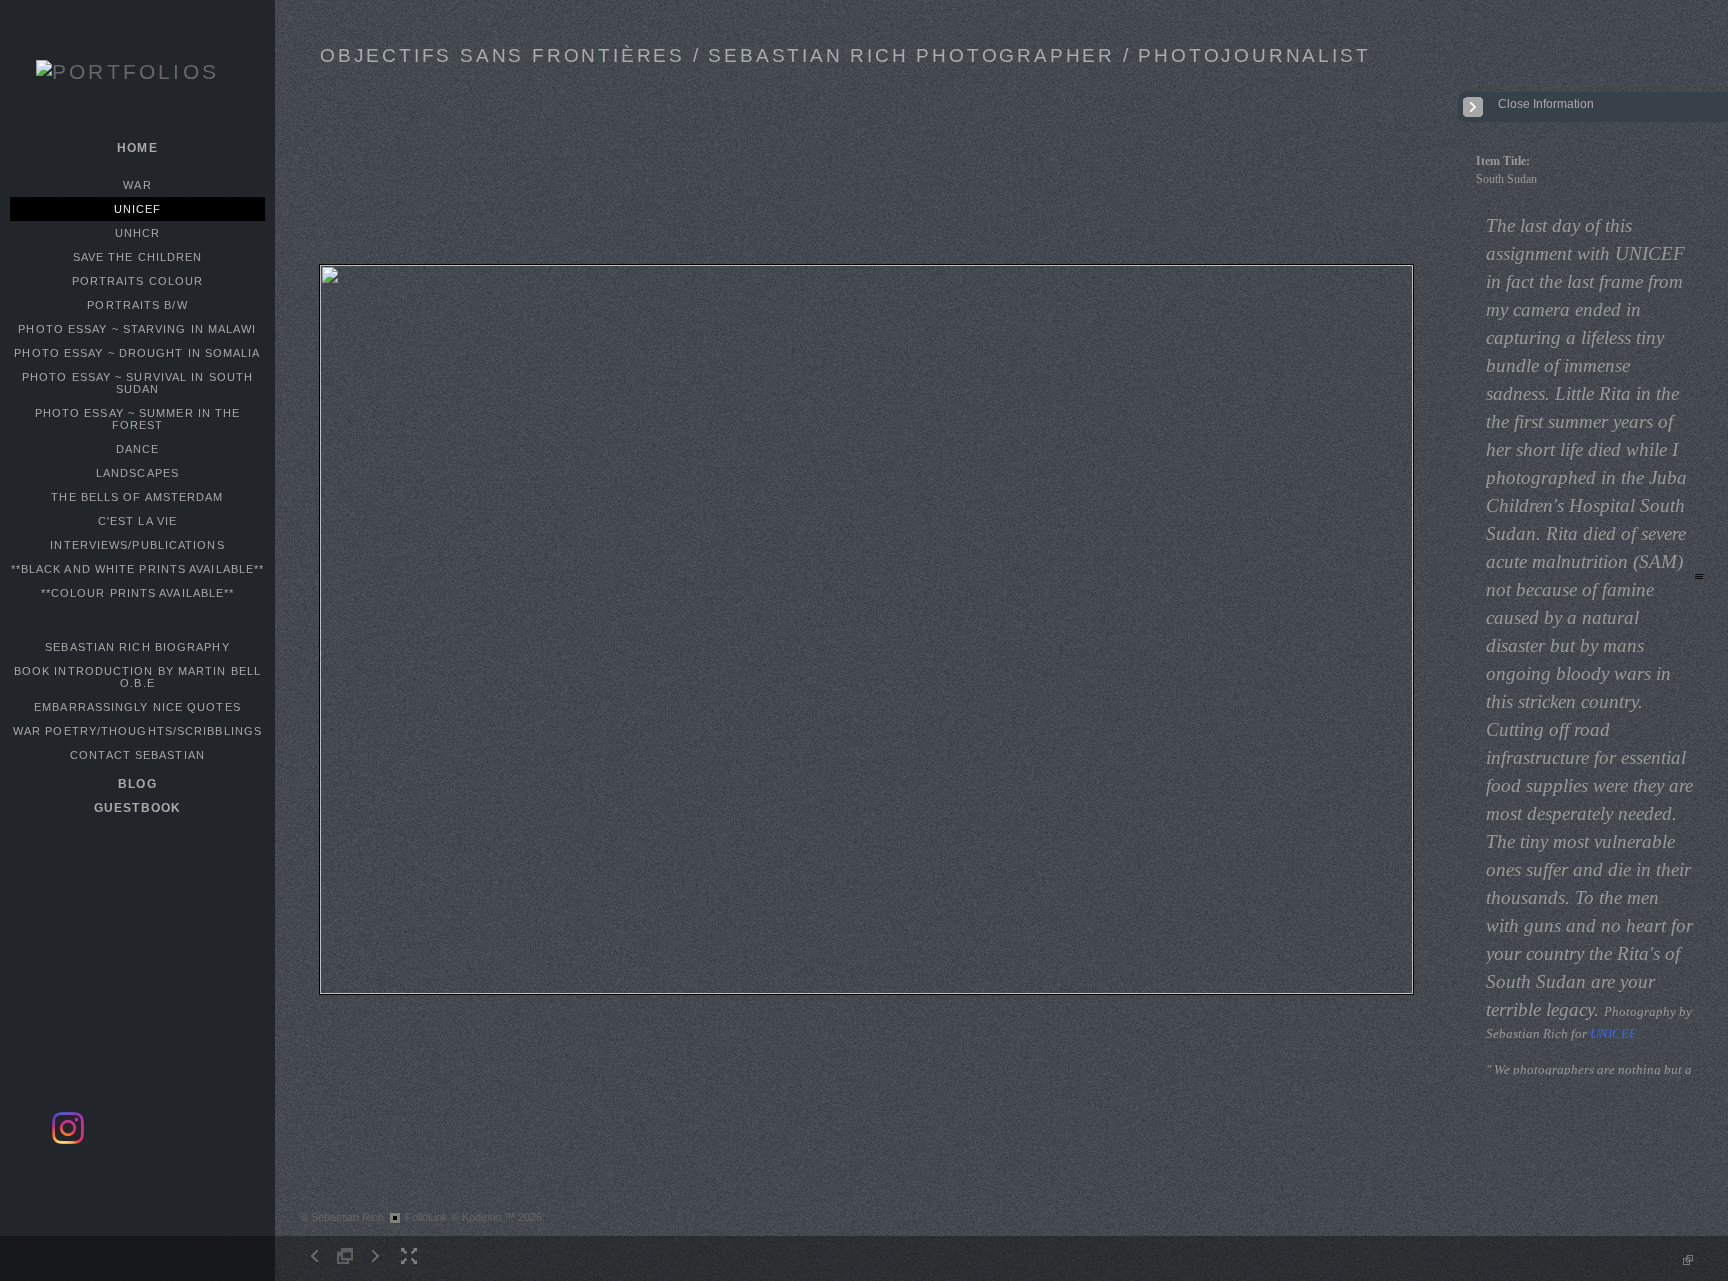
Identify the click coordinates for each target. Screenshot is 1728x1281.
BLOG (137, 784)
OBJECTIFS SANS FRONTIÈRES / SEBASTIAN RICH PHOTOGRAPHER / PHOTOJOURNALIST (845, 55)
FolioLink (426, 1217)
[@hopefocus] (68, 1140)
